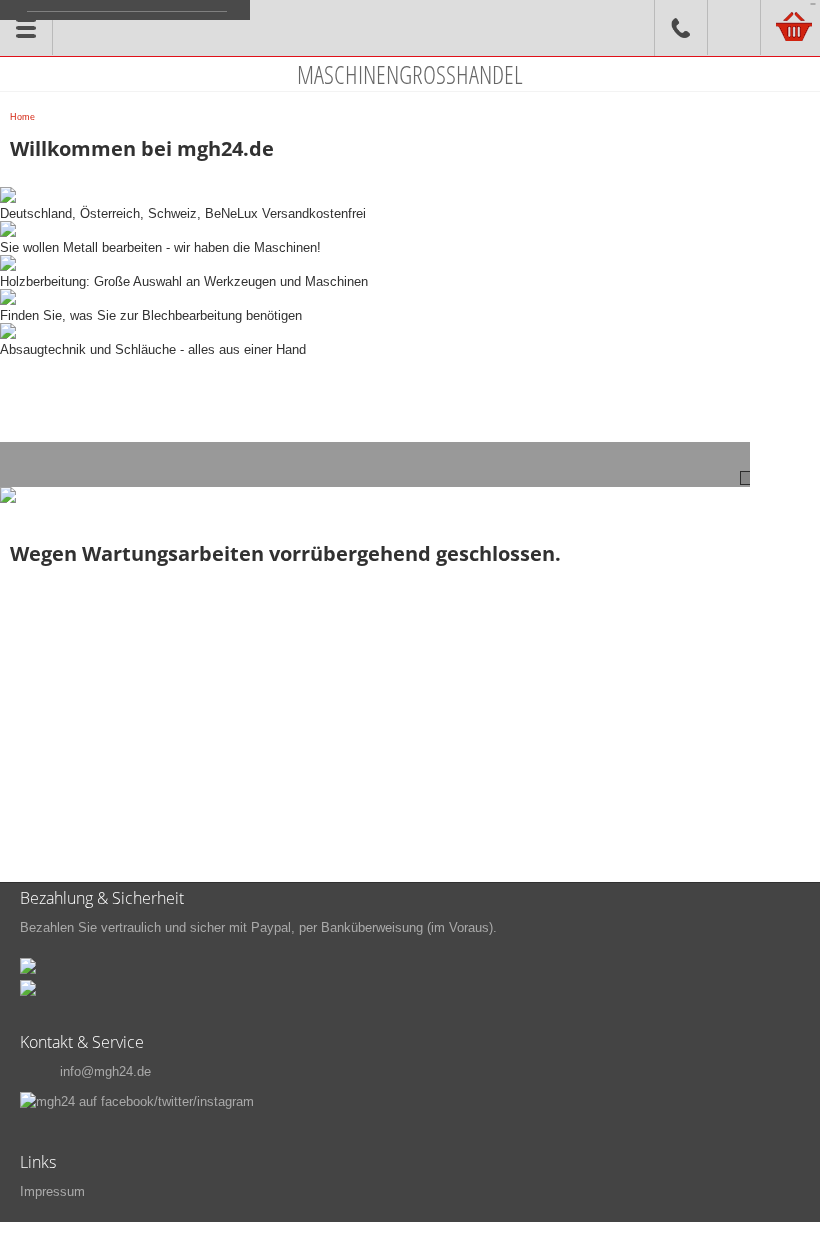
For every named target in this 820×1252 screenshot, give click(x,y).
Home (22, 117)
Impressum (52, 1191)
